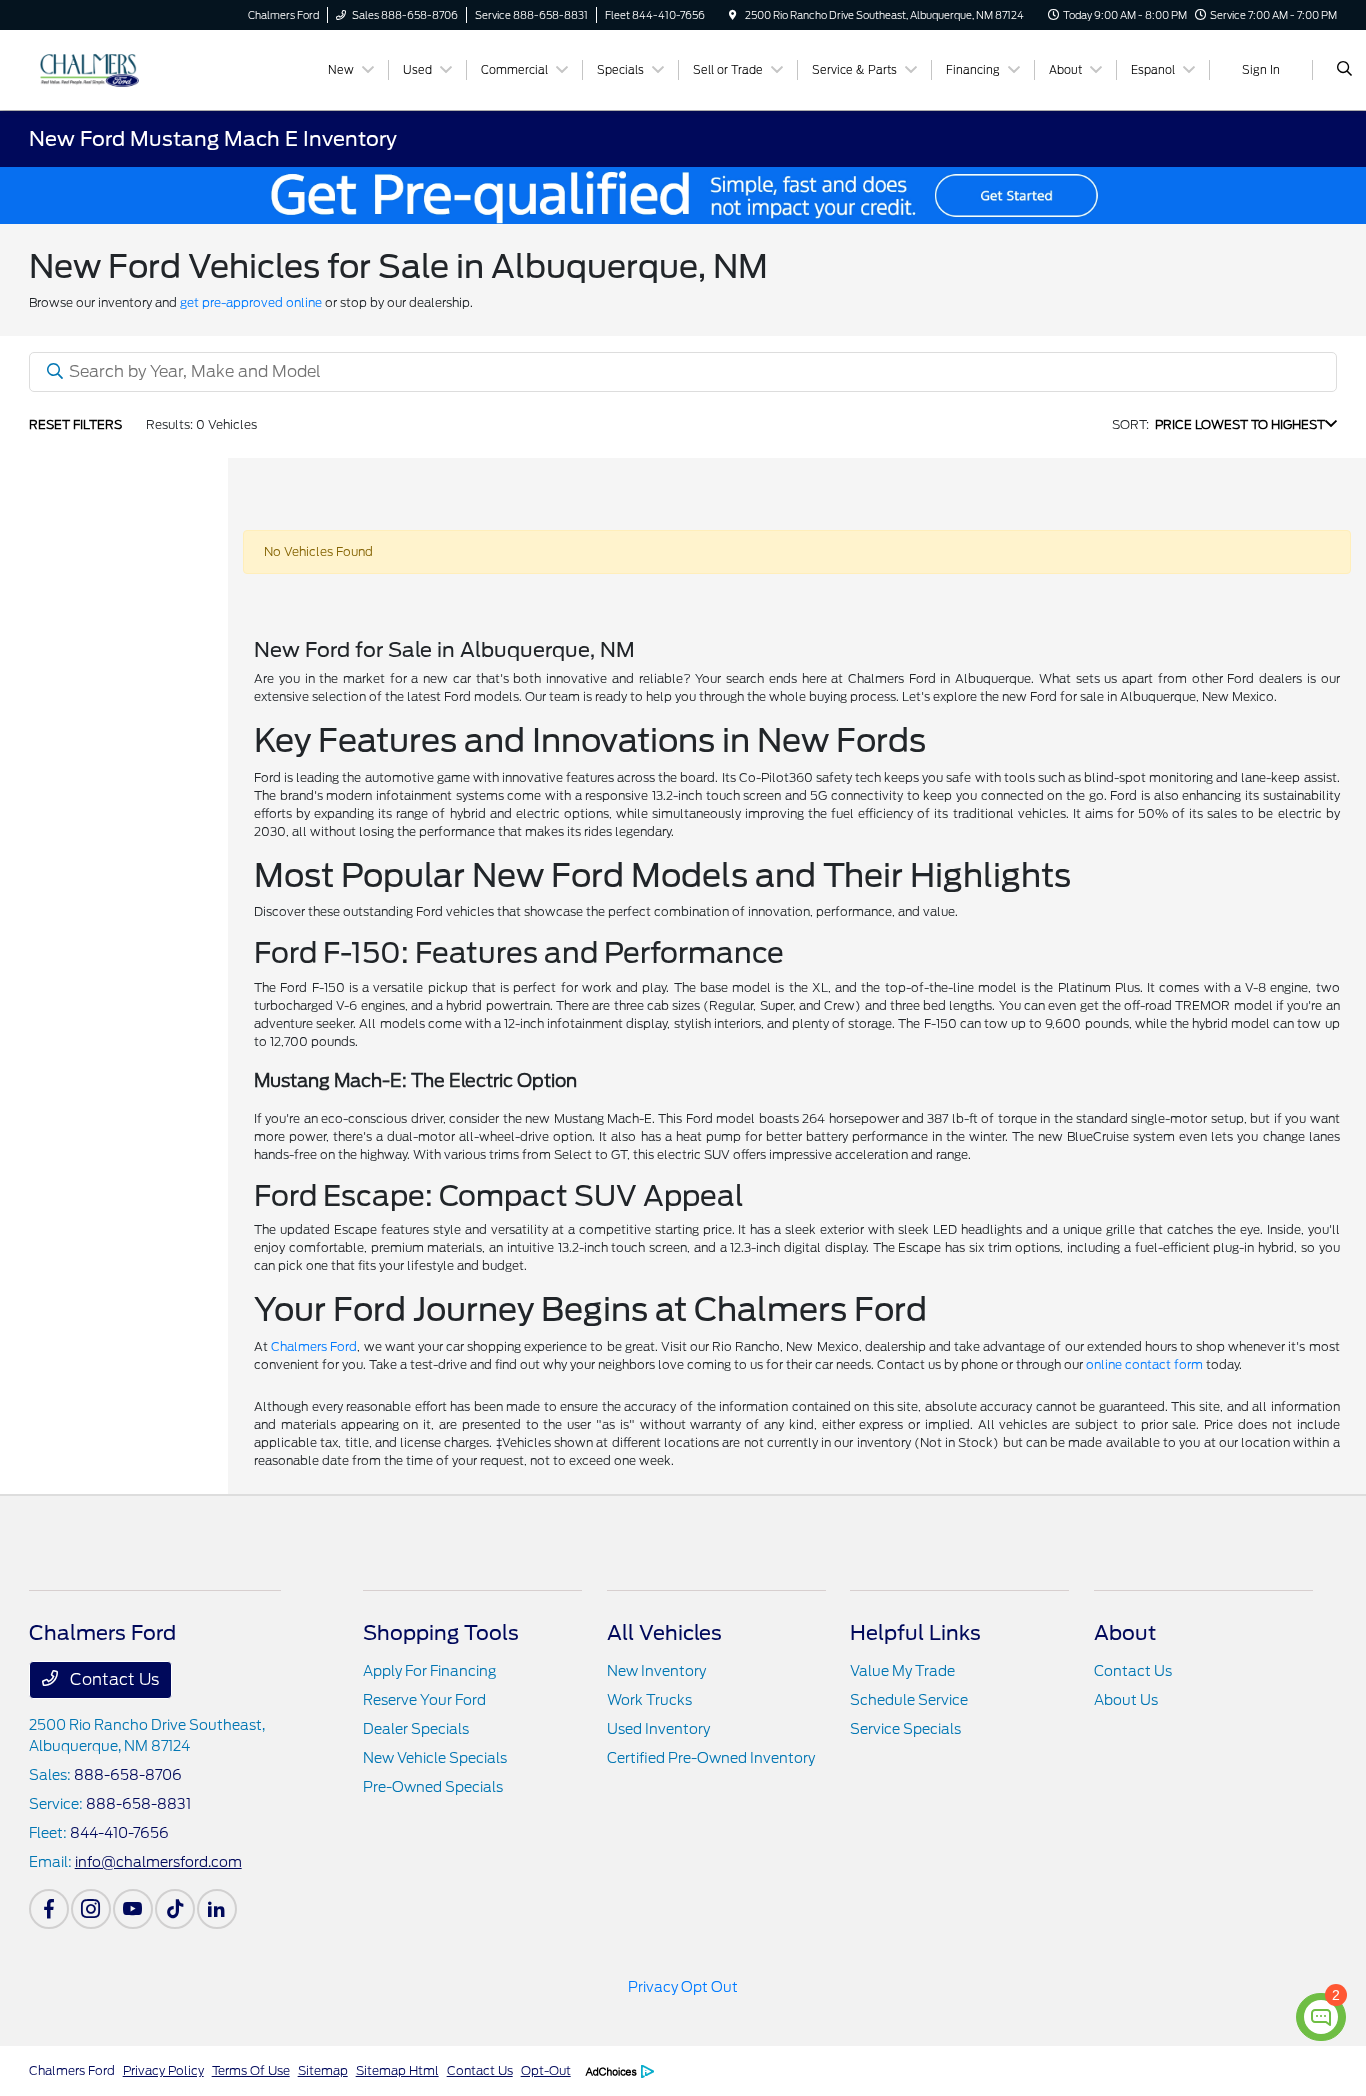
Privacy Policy (163, 2070)
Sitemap (323, 2070)
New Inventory (656, 1671)
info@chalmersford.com (158, 1862)
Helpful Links (915, 1633)
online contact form (1144, 1364)
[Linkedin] (217, 1909)
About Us (1126, 1700)
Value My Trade (902, 1671)
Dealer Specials (416, 1729)
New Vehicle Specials (435, 1758)
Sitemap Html (397, 2070)
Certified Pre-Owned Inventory (711, 1758)
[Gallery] (683, 195)
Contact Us (112, 1679)
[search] (1344, 70)
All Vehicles (664, 1633)
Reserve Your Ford (424, 1700)
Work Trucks (649, 1700)
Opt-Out (546, 2070)
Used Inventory (658, 1729)
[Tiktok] (175, 1909)
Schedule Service (909, 1700)
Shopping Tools (441, 1633)
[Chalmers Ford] (119, 68)
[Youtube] (133, 1909)
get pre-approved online (251, 302)
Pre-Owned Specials (433, 1787)
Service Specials (905, 1729)
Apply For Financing (429, 1671)
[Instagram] (91, 1909)
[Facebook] (49, 1909)
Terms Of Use (251, 2070)
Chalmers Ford (314, 1346)
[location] (733, 15)
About (1125, 1633)
